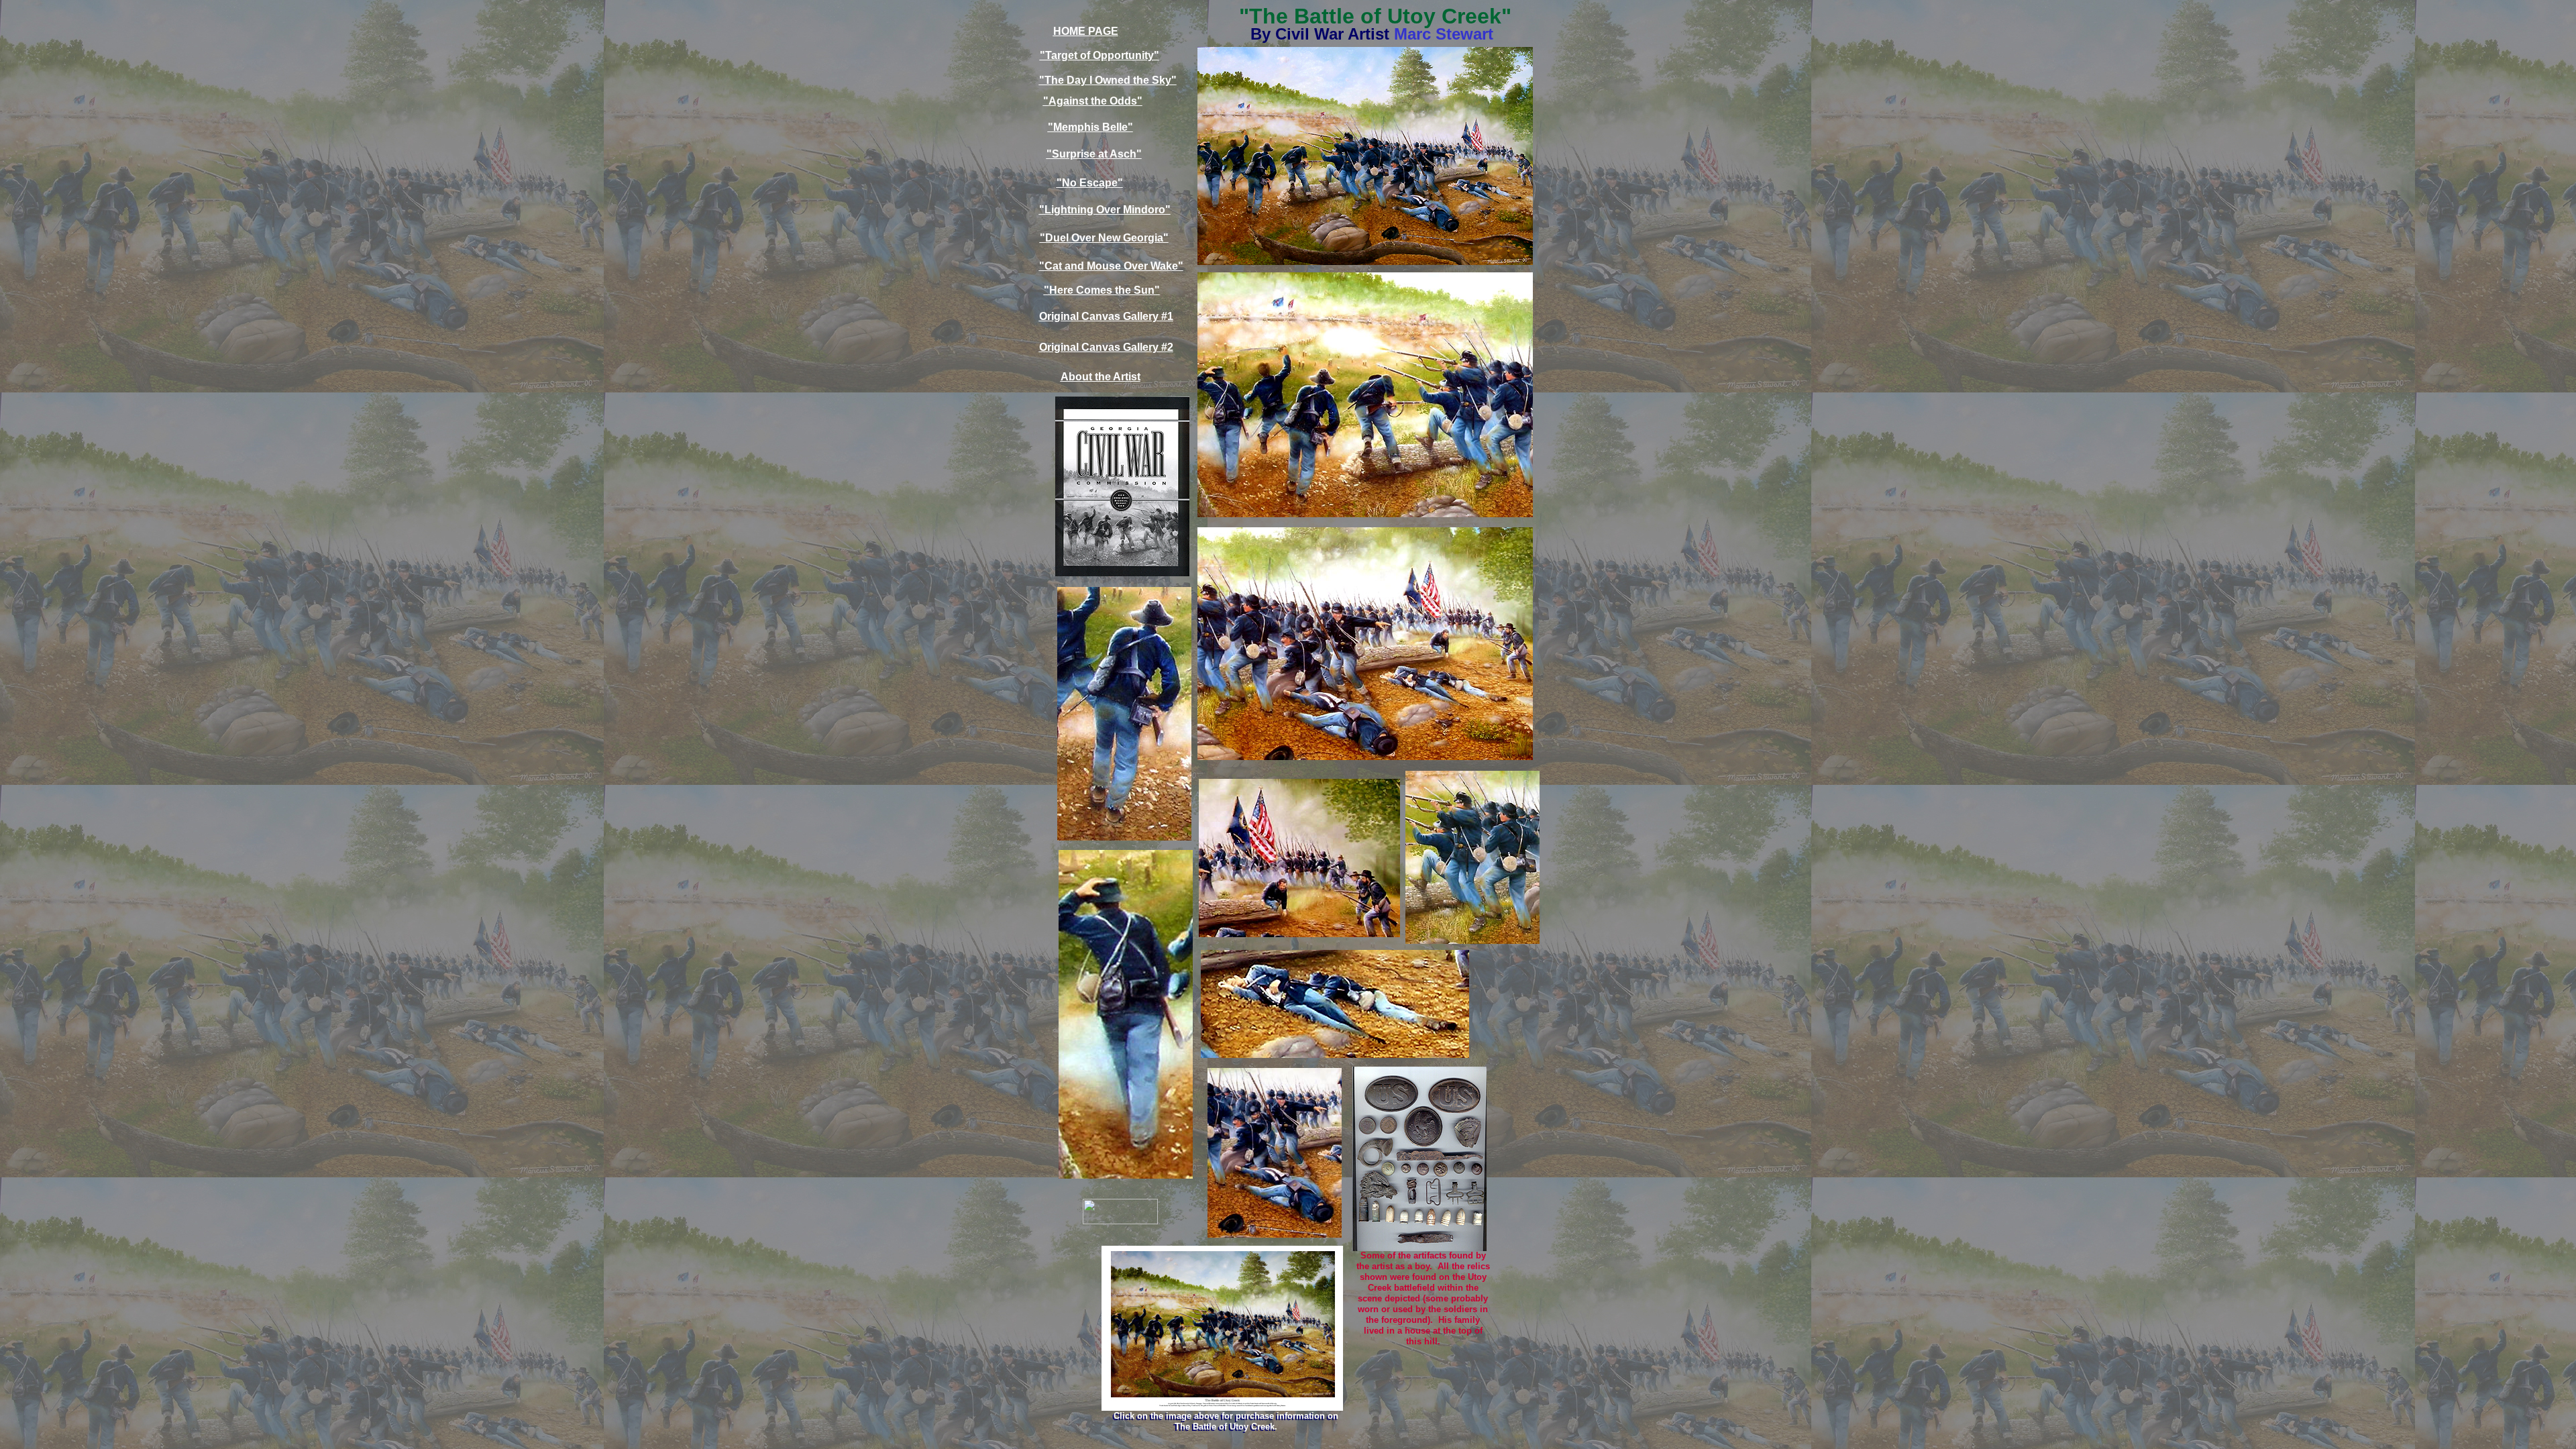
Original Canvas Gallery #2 (1106, 347)
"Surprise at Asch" (1094, 154)
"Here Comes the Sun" (1102, 290)
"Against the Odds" (1093, 101)
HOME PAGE (1086, 31)
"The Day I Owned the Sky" (1108, 80)
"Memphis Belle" (1090, 127)
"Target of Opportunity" (1099, 55)
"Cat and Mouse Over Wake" (1111, 266)
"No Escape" (1090, 183)
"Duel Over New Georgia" (1104, 238)
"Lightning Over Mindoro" (1105, 210)
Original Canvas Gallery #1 (1106, 316)
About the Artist (1101, 377)
